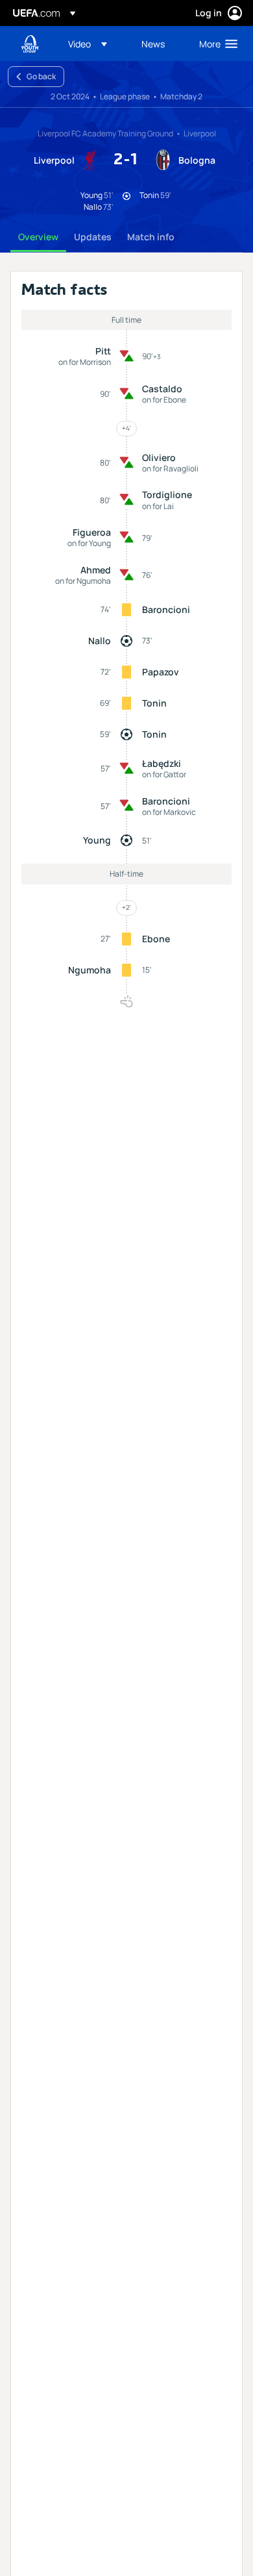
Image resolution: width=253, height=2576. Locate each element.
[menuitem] (94, 44)
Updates (93, 237)
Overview (38, 237)
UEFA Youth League (30, 44)
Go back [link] (41, 76)
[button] (88, 44)
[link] (153, 44)
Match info (151, 237)
